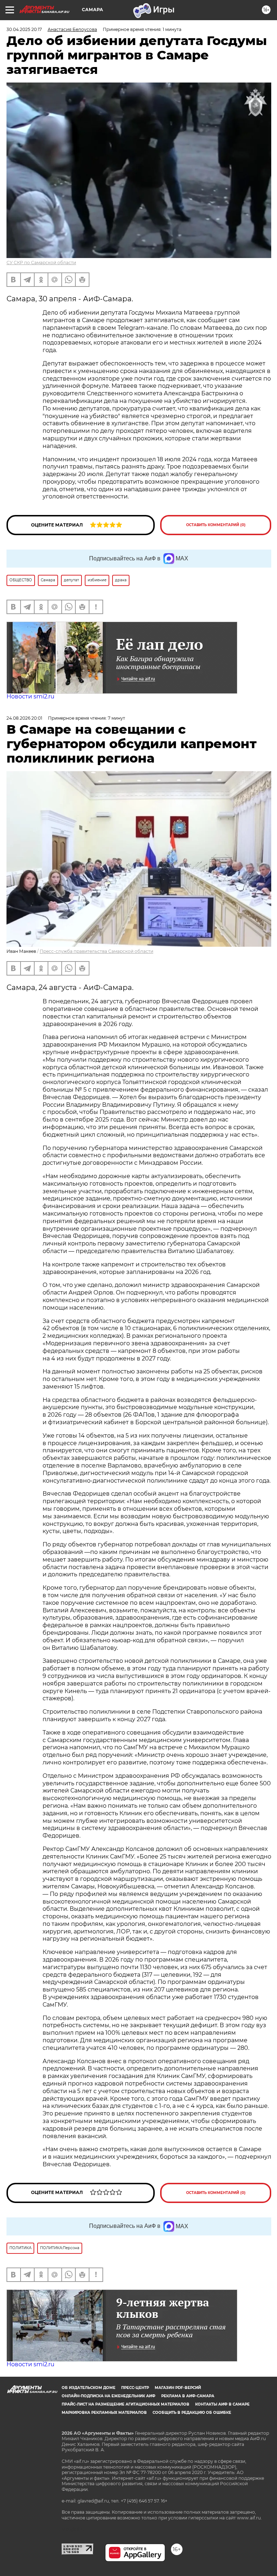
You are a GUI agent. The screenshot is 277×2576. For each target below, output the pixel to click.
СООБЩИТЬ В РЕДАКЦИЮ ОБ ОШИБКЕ (192, 2413)
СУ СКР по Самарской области (41, 263)
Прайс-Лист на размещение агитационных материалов (126, 2404)
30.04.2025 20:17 (24, 29)
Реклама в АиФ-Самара (188, 2396)
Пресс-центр (135, 2388)
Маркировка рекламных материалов (104, 2413)
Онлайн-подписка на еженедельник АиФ (109, 2396)
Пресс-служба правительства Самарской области (96, 951)
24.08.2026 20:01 (24, 718)
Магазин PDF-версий (178, 2388)
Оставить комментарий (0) (216, 525)
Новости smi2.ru (30, 696)
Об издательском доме (89, 2388)
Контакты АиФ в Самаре (222, 2404)
